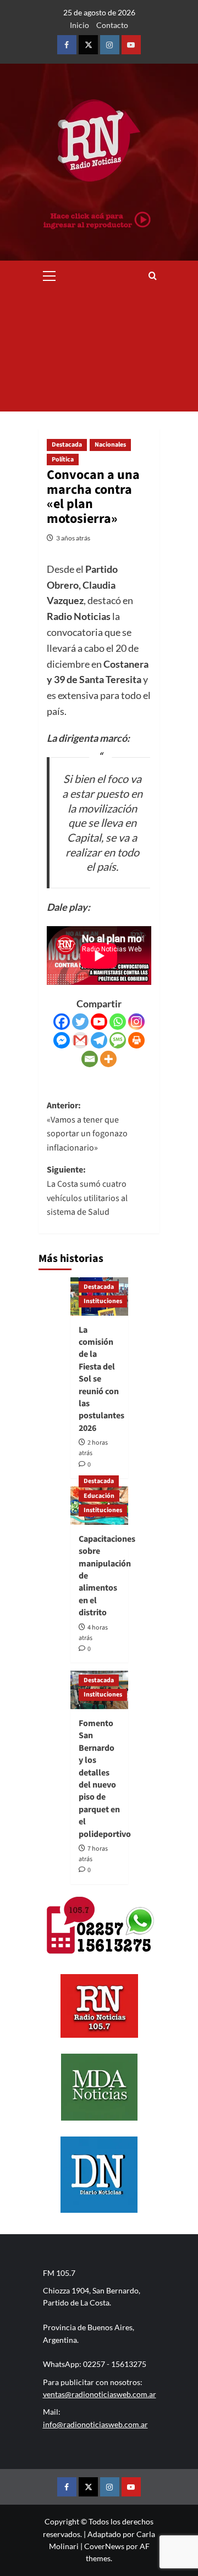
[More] (108, 1059)
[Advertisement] (99, 351)
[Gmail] (80, 1040)
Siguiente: (87, 1191)
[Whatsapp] (118, 1022)
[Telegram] (99, 1040)
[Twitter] (80, 1022)
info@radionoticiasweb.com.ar (95, 2424)
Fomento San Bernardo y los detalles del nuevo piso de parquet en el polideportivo (105, 1779)
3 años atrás (73, 538)
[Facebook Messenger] (62, 1040)
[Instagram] (136, 1022)
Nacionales (110, 445)
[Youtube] (99, 1022)
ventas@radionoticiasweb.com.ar (100, 2394)
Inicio (79, 25)
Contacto (112, 25)
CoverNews (104, 2546)
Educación (99, 1496)
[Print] (136, 1040)
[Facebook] (62, 1022)
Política (63, 460)
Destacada (67, 445)
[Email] (90, 1059)
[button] (50, 274)
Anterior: (87, 1127)
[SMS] (118, 1040)
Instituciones (103, 1301)
